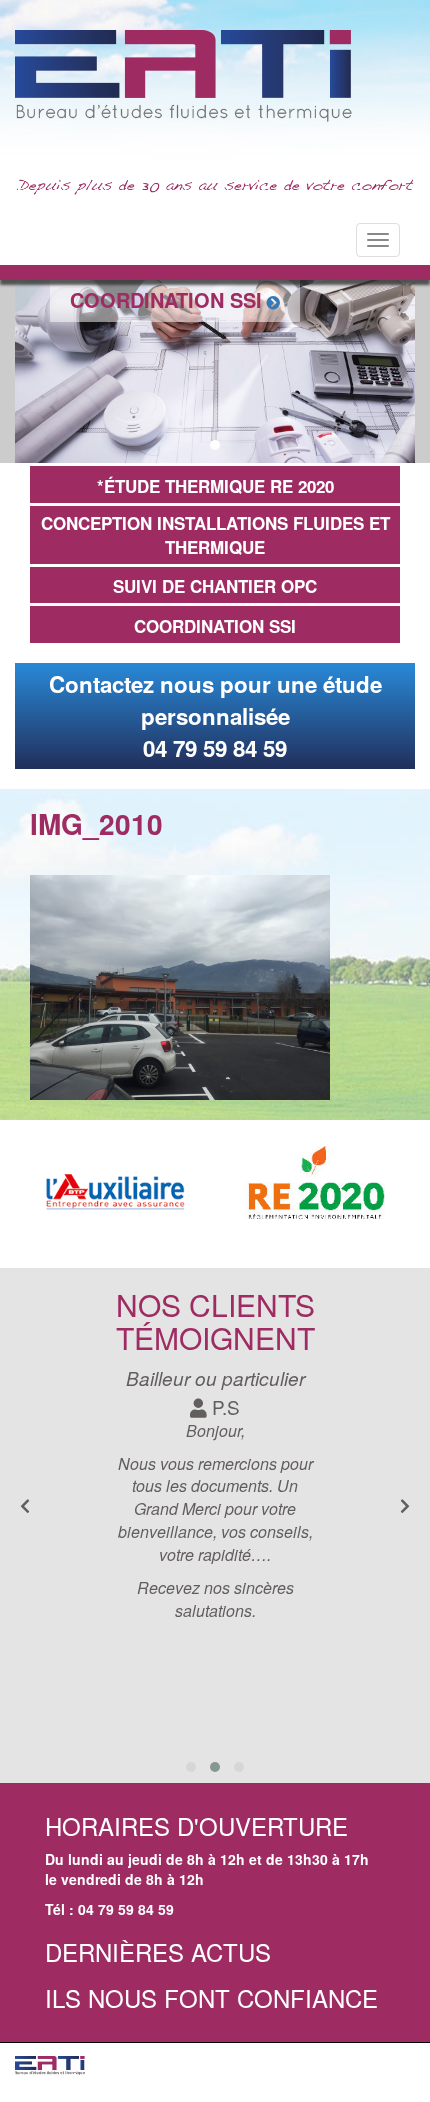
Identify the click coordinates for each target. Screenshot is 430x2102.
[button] (193, 445)
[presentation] (405, 1506)
